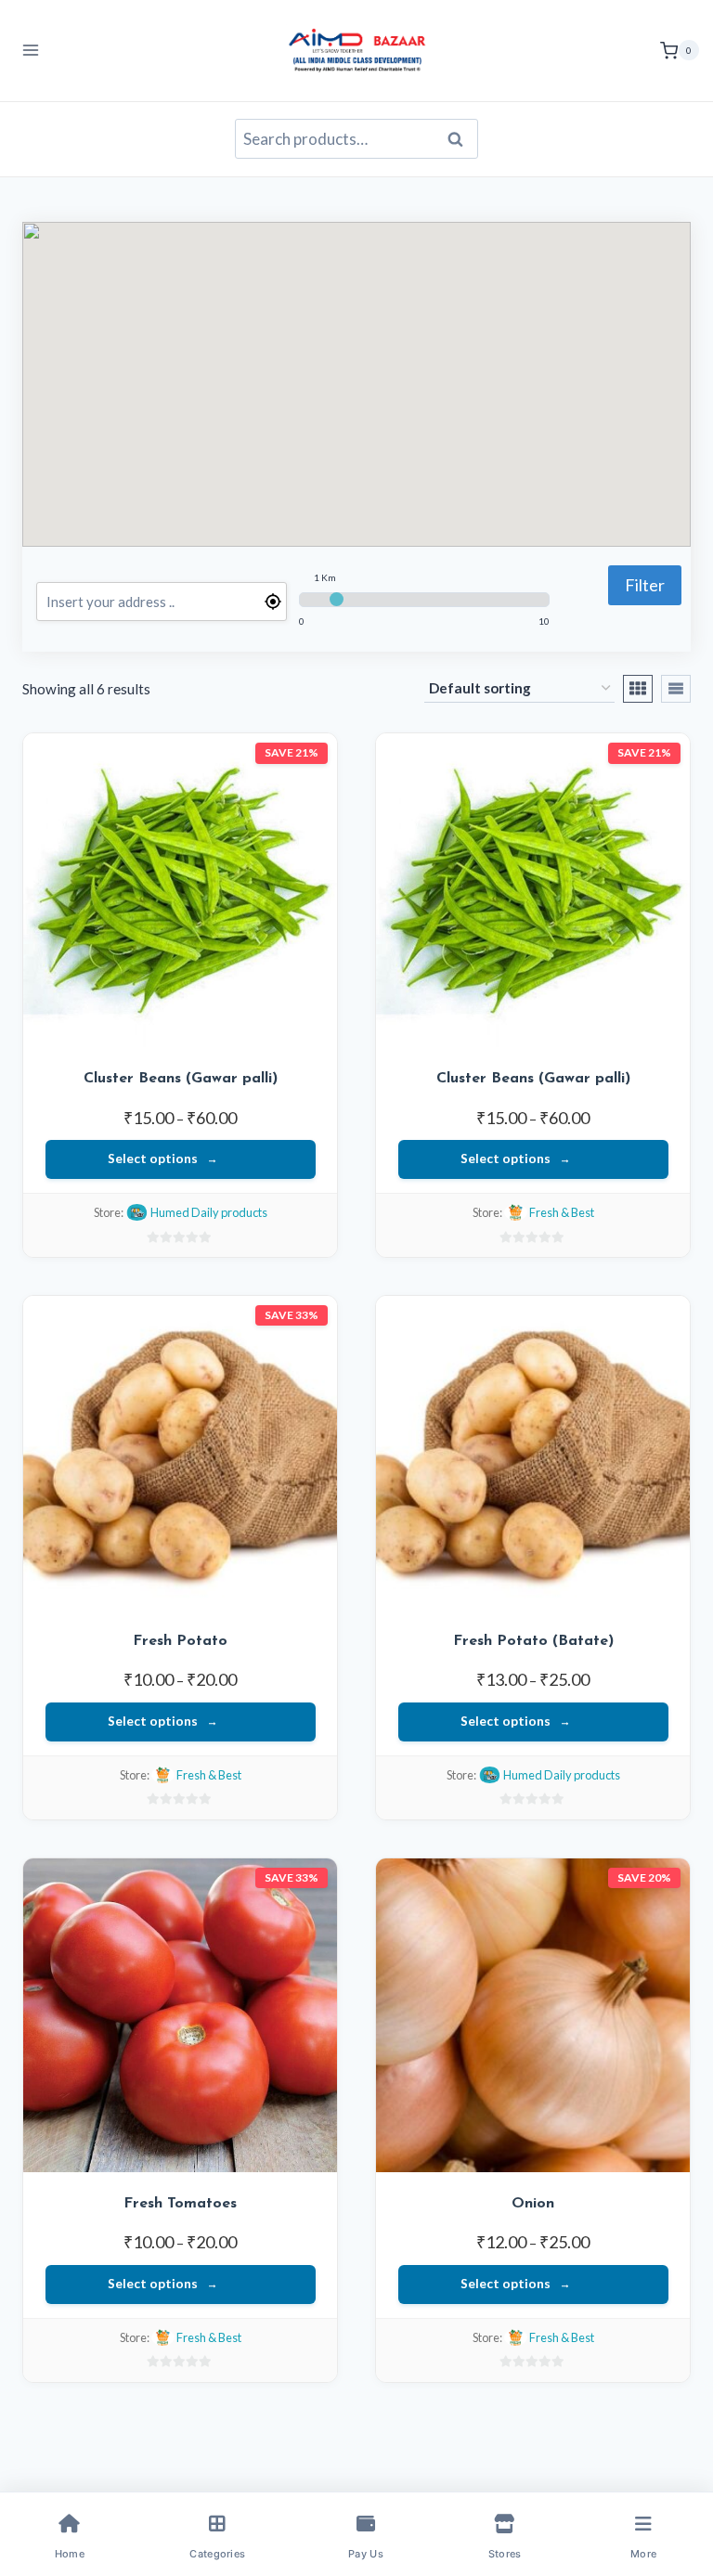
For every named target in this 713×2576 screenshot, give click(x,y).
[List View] (676, 689)
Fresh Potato (180, 1641)
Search (460, 139)
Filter (645, 585)
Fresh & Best (562, 1212)
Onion (533, 2204)
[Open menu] (31, 51)
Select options (153, 1159)
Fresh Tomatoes (180, 2204)
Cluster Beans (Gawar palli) (181, 1079)
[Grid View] (638, 689)
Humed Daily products (209, 1212)
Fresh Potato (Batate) (533, 1641)
